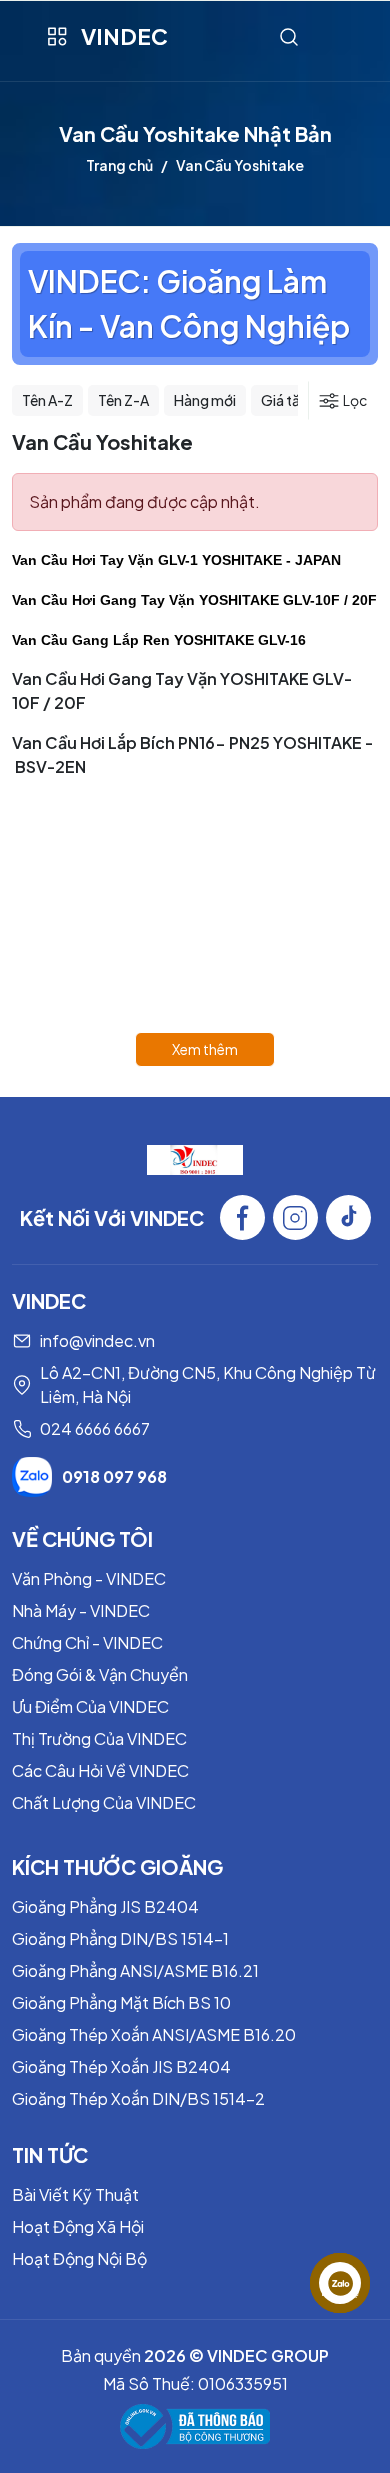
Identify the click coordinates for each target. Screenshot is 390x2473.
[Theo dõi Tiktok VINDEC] (348, 1217)
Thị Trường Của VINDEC (99, 1738)
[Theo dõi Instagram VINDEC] (295, 1217)
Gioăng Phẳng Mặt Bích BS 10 (121, 2002)
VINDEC (124, 36)
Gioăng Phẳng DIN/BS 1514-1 (120, 1938)
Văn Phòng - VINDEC (89, 1578)
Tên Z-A (123, 400)
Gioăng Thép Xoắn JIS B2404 (121, 2066)
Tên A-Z (47, 400)
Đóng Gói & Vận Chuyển (100, 1674)
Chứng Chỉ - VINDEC (87, 1642)
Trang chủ (119, 165)
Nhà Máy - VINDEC (81, 1610)
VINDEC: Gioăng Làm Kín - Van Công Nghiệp (189, 303)
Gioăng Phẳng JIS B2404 (105, 1906)
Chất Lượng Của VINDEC (104, 1802)
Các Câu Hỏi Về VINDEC (100, 1770)
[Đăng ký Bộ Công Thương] (195, 2426)
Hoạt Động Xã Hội (78, 2226)
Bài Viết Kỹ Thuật (75, 2194)
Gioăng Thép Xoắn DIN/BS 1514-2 (138, 2098)
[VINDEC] (194, 1157)
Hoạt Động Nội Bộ (79, 2258)
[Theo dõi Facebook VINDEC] (242, 1217)
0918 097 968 (114, 1476)
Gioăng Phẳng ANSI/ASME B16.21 (135, 1970)
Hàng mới (205, 400)
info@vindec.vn (97, 1340)
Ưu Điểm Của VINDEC (90, 1706)
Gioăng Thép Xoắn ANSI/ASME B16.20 (154, 2034)
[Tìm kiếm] (289, 36)
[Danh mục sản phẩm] (56, 36)
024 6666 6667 (95, 1428)
